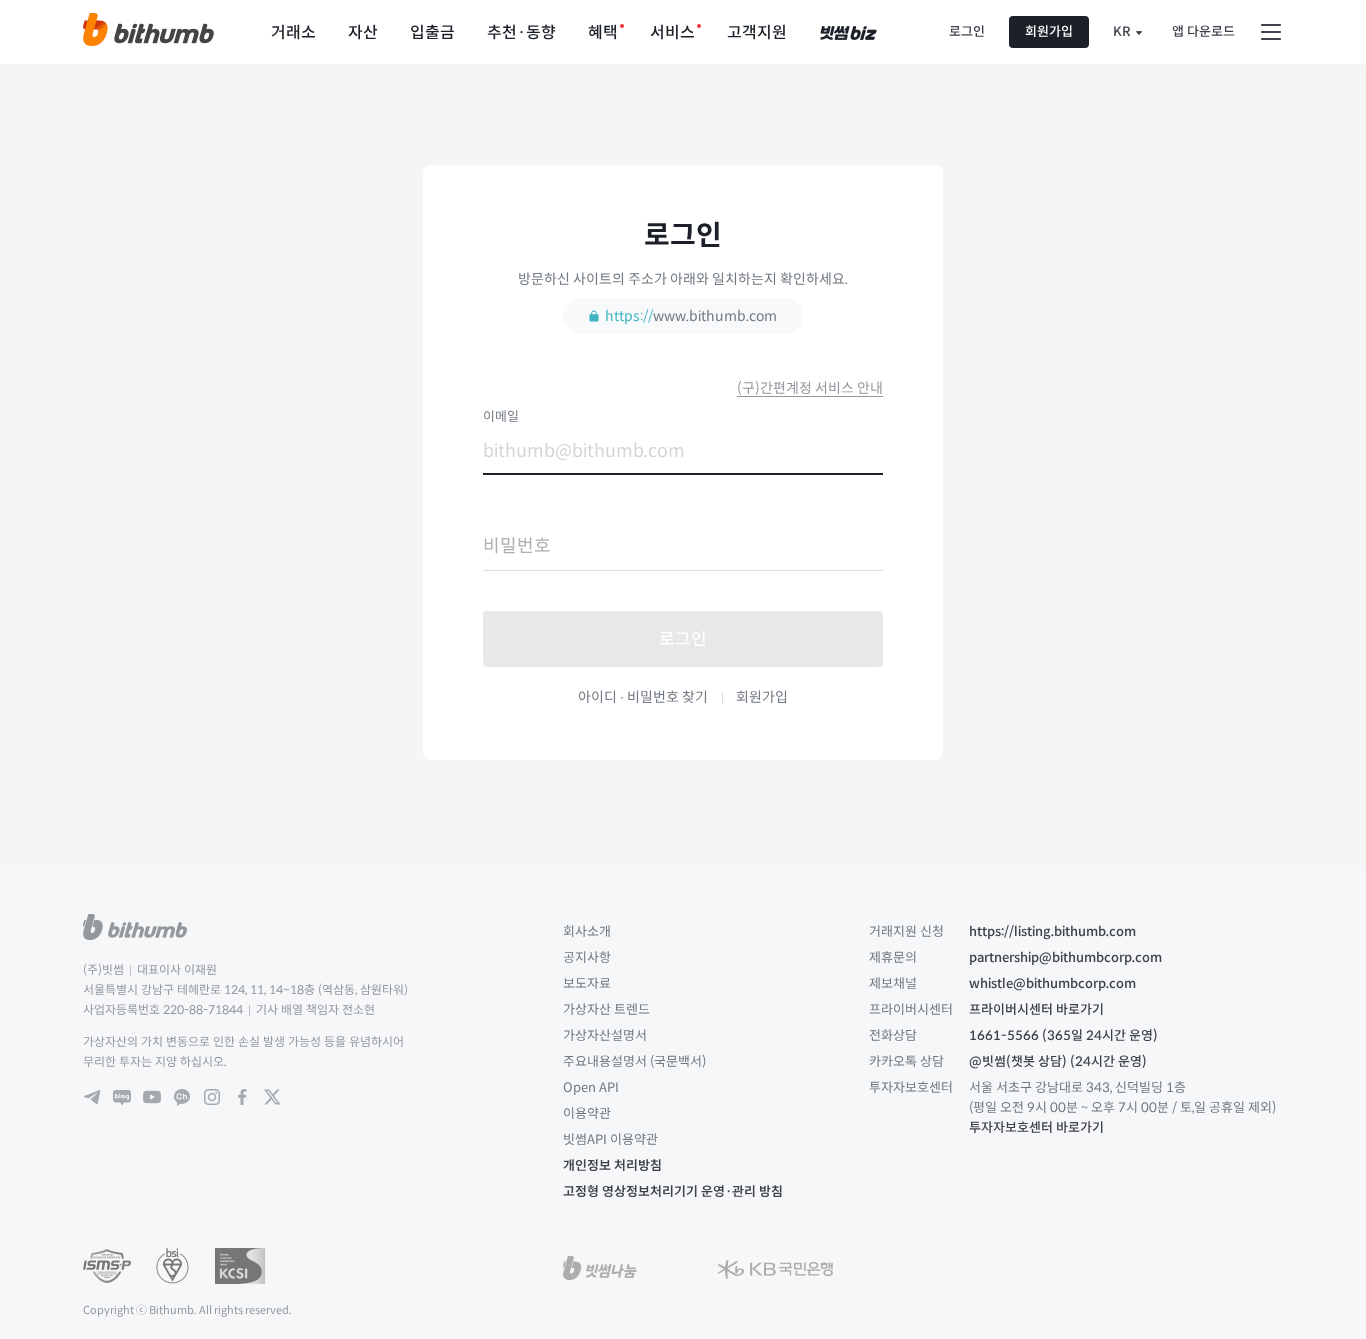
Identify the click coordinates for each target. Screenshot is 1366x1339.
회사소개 (587, 931)
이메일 (501, 417)
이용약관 (587, 1113)
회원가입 (1049, 31)
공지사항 (587, 957)
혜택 (603, 32)
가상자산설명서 (605, 1035)
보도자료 (587, 983)
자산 (363, 32)
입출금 (432, 32)
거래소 (293, 32)
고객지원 (757, 32)
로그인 (967, 31)
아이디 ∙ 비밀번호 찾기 (643, 697)
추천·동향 (521, 32)
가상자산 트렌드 (606, 1009)
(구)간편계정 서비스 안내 (810, 388)
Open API (591, 1087)
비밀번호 (517, 546)
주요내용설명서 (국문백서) (634, 1061)
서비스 (672, 32)
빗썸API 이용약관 (610, 1139)
